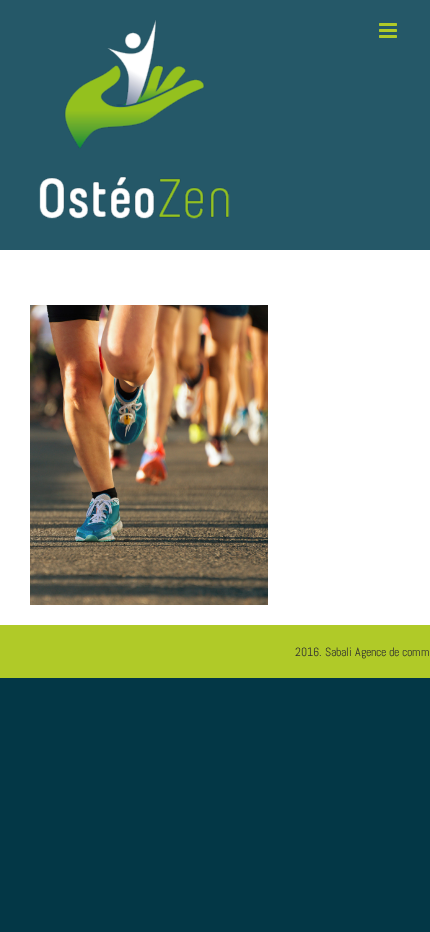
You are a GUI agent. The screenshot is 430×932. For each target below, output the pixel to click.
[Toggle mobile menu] (389, 30)
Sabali (338, 652)
